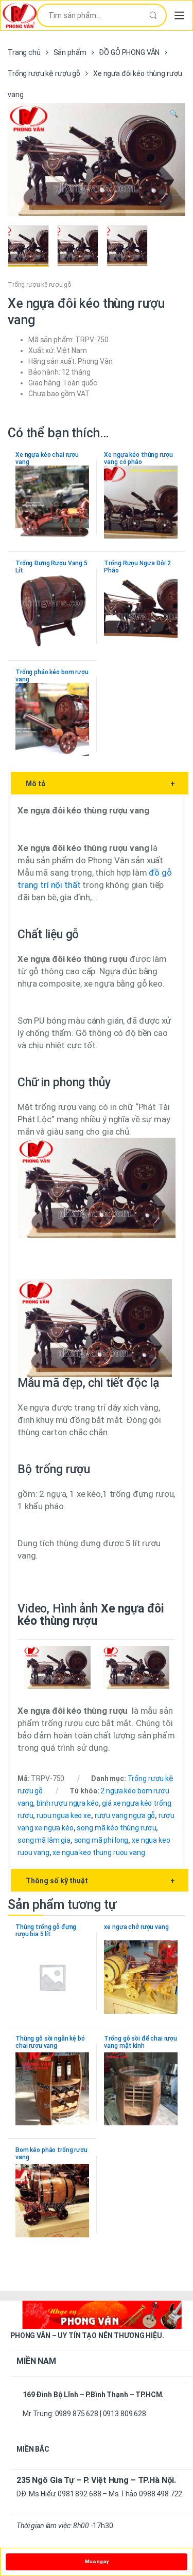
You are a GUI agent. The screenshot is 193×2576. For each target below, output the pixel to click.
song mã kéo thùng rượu (116, 1828)
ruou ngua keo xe (64, 1815)
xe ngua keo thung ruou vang (99, 1852)
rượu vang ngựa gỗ (125, 1815)
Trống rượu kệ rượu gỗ (44, 73)
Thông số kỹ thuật (100, 1881)
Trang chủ (24, 52)
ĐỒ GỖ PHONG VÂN (129, 52)
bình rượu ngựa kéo (67, 1803)
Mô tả (100, 784)
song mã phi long (101, 1840)
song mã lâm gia (44, 1840)
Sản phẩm (70, 52)
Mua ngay (97, 2561)
